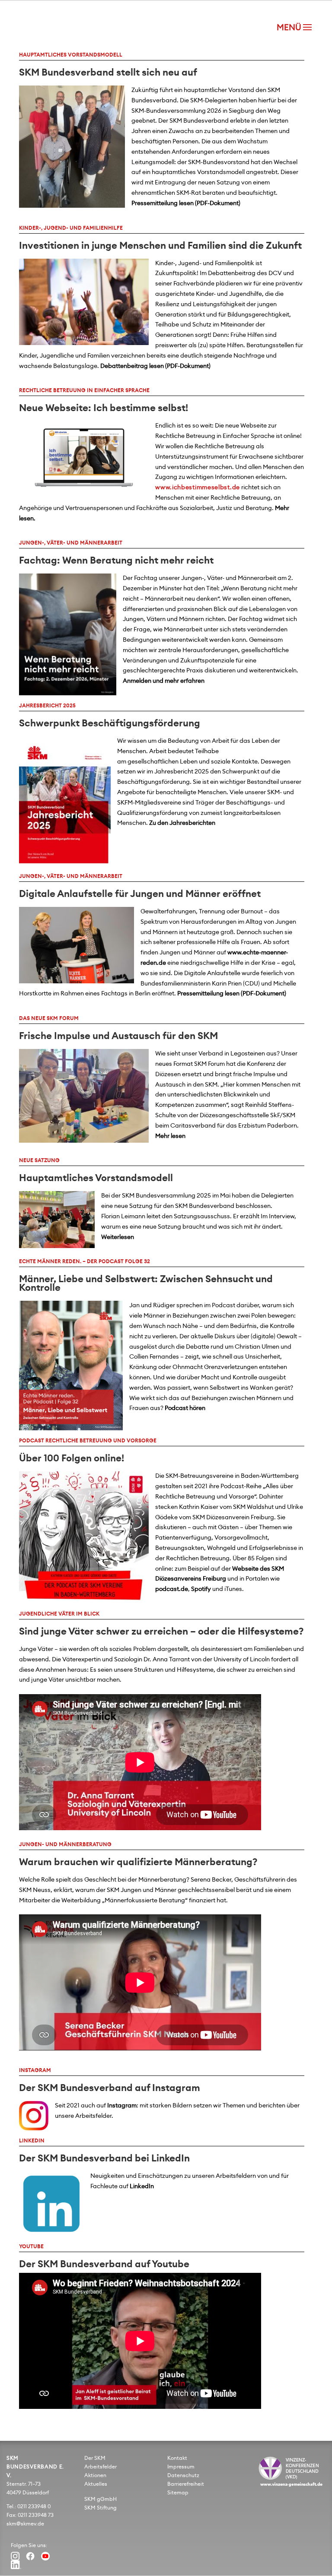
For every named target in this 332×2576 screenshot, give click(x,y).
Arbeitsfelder (101, 2467)
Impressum (181, 2467)
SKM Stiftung (101, 2508)
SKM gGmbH (101, 2499)
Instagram (122, 2106)
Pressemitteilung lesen (163, 203)
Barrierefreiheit (186, 2484)
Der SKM (95, 2458)
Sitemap (178, 2493)
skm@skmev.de (25, 2524)
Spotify (201, 1589)
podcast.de (172, 1589)
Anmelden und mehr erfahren (164, 681)
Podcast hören (185, 1408)
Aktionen (95, 2475)
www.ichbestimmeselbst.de (198, 488)
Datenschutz (183, 2475)
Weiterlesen (118, 1237)
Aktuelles (96, 2484)
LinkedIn (142, 2186)
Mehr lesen (170, 1136)
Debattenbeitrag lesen (132, 366)
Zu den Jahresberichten (182, 823)
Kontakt (177, 2458)
